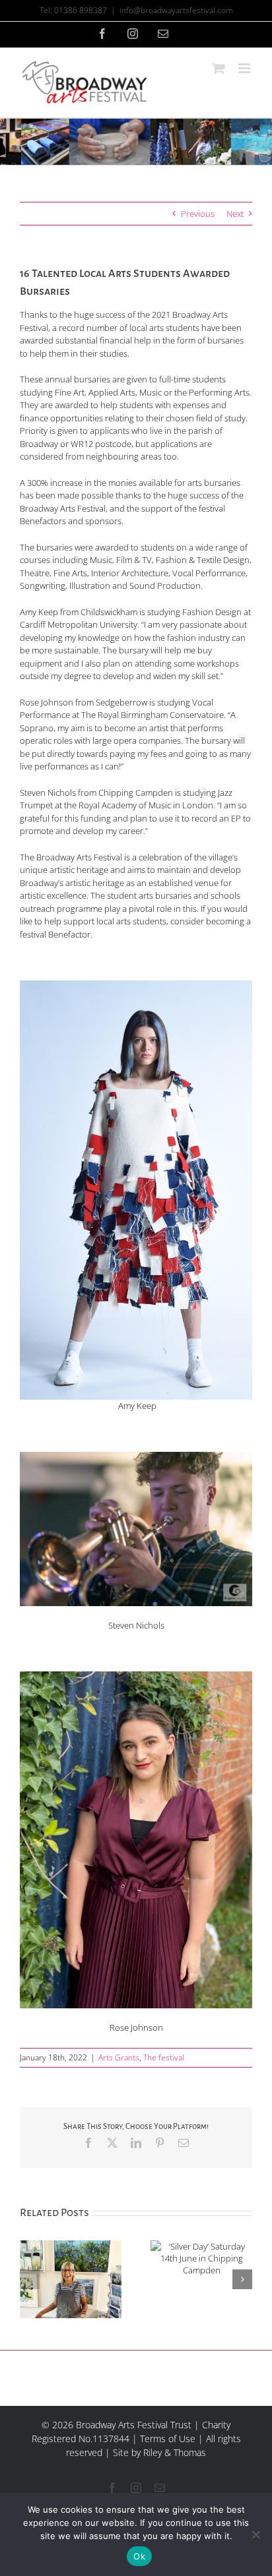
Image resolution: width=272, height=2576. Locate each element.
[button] (30, 2279)
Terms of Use (168, 2439)
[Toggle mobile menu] (245, 68)
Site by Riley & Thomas (159, 2452)
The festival (164, 2057)
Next (235, 214)
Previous (198, 214)
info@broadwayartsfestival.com (176, 10)
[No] (255, 2534)
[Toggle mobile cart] (219, 68)
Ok (139, 2556)
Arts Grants (119, 2057)
